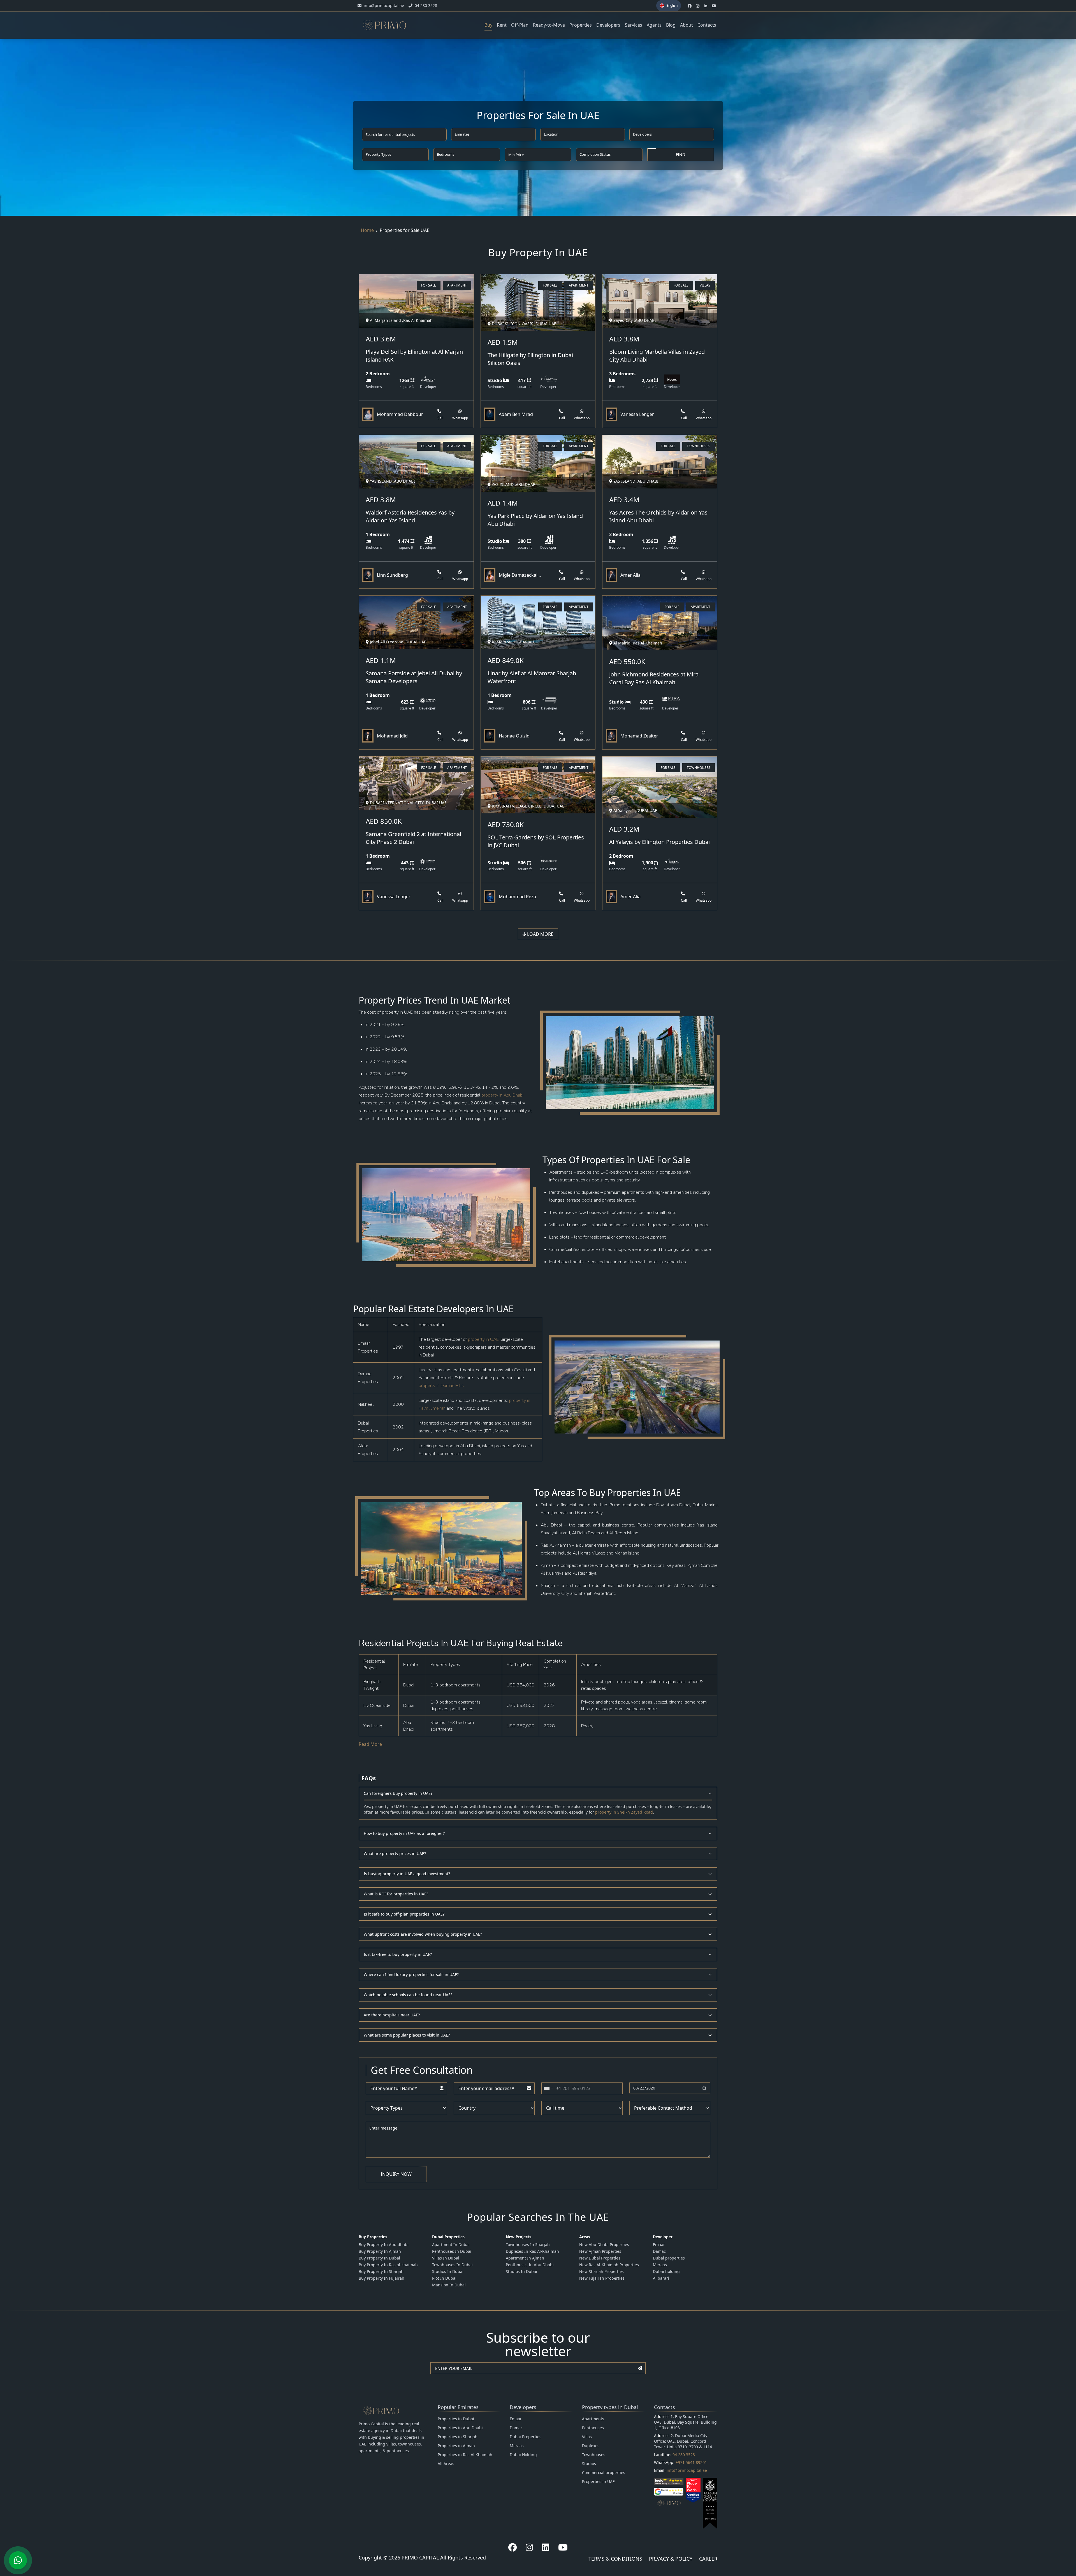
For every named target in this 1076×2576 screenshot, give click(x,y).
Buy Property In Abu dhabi (384, 2245)
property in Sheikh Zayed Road (624, 1812)
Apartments (593, 2419)
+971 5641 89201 (691, 2462)
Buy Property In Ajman (380, 2251)
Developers (608, 25)
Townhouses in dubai (452, 2265)
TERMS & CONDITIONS (615, 2559)
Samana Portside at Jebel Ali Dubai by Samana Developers (414, 677)
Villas (587, 2437)
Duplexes (591, 2446)
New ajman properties (600, 2251)
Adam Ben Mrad (516, 414)
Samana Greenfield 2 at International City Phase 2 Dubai (413, 838)
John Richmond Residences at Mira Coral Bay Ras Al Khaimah (654, 678)
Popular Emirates (458, 2407)
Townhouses (594, 2455)
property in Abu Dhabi (502, 1095)
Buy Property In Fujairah (382, 2278)
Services (634, 25)
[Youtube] (563, 2547)
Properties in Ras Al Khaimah (465, 2455)
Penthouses (593, 2428)
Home (367, 230)
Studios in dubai (448, 2271)
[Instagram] (529, 2547)
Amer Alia (630, 575)
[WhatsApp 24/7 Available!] (18, 2560)
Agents (654, 25)
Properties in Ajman (456, 2446)
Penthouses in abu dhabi (530, 2265)
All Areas (446, 2464)
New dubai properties (600, 2258)
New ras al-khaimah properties (609, 2265)
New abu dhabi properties (604, 2245)
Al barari (661, 2278)
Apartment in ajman (525, 2258)
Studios (589, 2464)
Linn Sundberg (392, 575)
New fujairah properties (602, 2278)
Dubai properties (669, 2258)
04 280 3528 (684, 2455)
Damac (659, 2251)
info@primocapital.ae (687, 2470)
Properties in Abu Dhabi (460, 2428)
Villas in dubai (446, 2258)
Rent (502, 25)
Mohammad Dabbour (400, 414)
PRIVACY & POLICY (671, 2559)
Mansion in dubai (449, 2285)
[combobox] (548, 2088)
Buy (488, 25)
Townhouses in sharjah (528, 2245)
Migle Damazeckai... (520, 575)
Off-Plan (520, 25)
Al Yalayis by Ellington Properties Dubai (659, 842)
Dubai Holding (523, 2455)
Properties (581, 25)
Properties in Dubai (456, 2419)
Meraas (660, 2265)
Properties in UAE (598, 2481)
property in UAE (483, 1339)
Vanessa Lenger (637, 414)
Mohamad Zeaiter (639, 736)
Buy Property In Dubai (379, 2258)
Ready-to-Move (549, 25)
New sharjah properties (601, 2271)
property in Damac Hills (441, 1386)
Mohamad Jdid (392, 736)
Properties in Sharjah (458, 2437)
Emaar (659, 2245)
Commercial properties (604, 2473)
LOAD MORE (540, 934)
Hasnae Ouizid (514, 736)
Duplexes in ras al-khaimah (532, 2251)
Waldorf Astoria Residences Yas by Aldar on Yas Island (410, 516)
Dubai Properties (526, 2437)
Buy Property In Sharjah (381, 2271)
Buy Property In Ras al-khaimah (388, 2265)
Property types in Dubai (610, 2407)
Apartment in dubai (451, 2245)
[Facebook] (513, 2547)
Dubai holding (666, 2271)
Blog (671, 25)
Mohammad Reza (517, 897)
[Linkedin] (546, 2547)
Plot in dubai (444, 2278)
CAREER (708, 2559)
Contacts (707, 25)
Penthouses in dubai (452, 2251)
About (687, 25)
